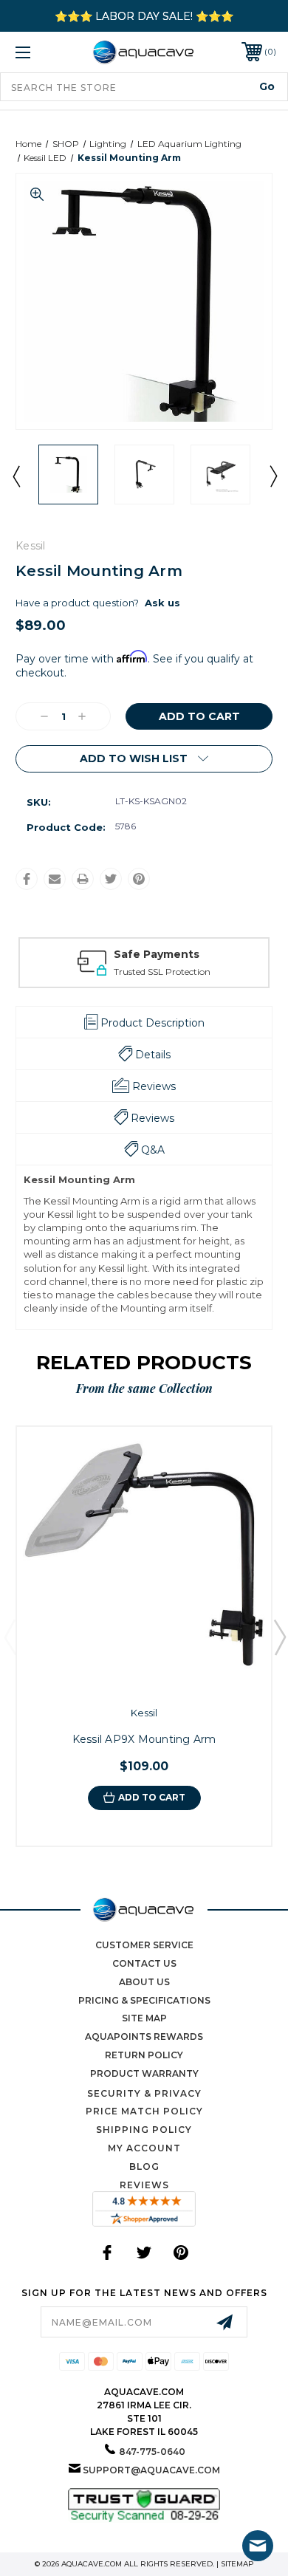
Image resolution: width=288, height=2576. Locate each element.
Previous (16, 476)
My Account (144, 2148)
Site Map (144, 2018)
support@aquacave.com (151, 2470)
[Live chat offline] (258, 2546)
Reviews (144, 2185)
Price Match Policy (144, 2111)
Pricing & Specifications (144, 2000)
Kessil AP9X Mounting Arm (144, 1739)
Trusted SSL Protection (162, 972)
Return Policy (144, 2055)
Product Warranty (144, 2073)
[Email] (55, 879)
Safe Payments (157, 954)
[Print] (83, 879)
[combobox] (144, 87)
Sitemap (237, 2564)
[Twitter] (111, 879)
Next (272, 476)
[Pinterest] (139, 879)
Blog (144, 2166)
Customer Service (144, 1945)
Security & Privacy (144, 2093)
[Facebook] (27, 879)
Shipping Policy (144, 2130)
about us (144, 1982)
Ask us (162, 603)
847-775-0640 (152, 2452)
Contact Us (144, 1963)
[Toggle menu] (41, 52)
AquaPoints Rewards (144, 2037)
